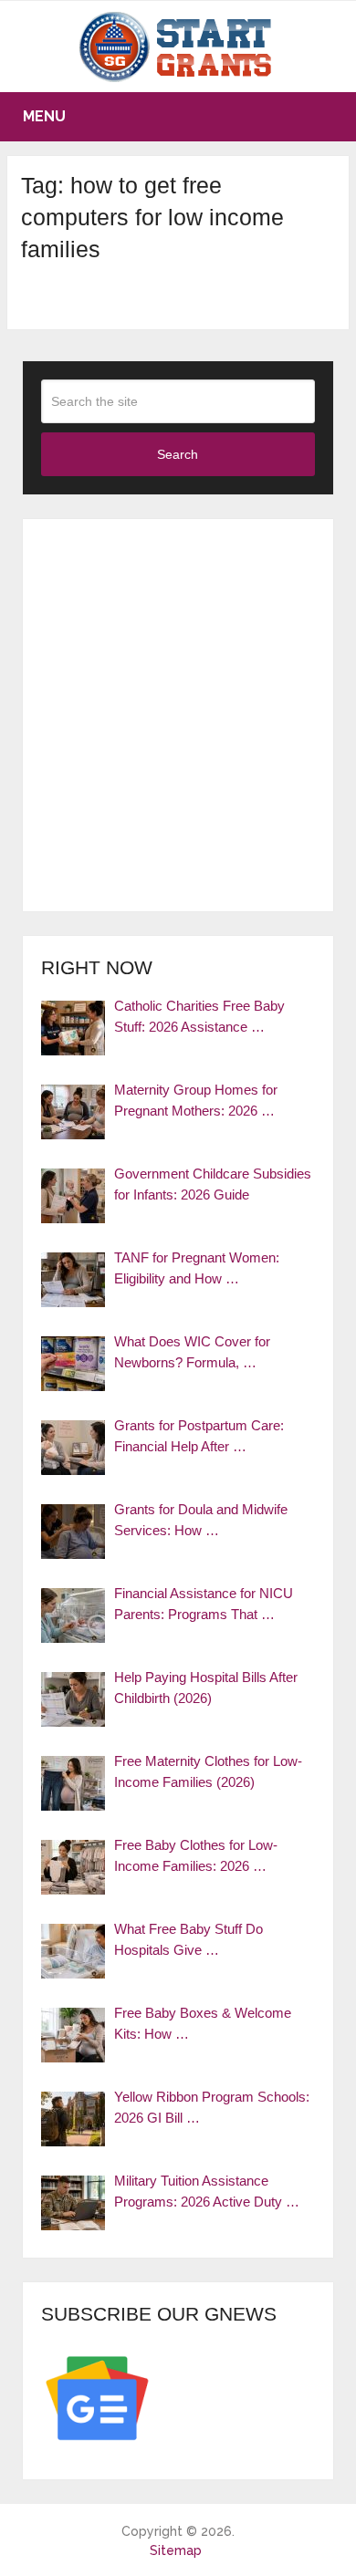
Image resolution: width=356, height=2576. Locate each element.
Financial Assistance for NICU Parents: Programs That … (204, 1604)
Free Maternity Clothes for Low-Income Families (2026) (208, 1771)
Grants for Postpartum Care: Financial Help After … (199, 1436)
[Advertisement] (178, 715)
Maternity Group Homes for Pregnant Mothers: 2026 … (196, 1100)
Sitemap (176, 2550)
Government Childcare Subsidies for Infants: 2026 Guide (213, 1184)
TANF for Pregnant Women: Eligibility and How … (197, 1268)
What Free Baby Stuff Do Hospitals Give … (188, 1939)
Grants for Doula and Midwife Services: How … (201, 1520)
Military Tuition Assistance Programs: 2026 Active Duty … (207, 2191)
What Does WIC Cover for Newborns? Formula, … (192, 1352)
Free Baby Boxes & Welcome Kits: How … (203, 2023)
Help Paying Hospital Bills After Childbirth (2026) (206, 1688)
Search (178, 454)
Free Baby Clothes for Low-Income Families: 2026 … (196, 1855)
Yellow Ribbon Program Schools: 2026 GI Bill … (212, 2107)
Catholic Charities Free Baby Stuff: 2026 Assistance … (199, 1016)
